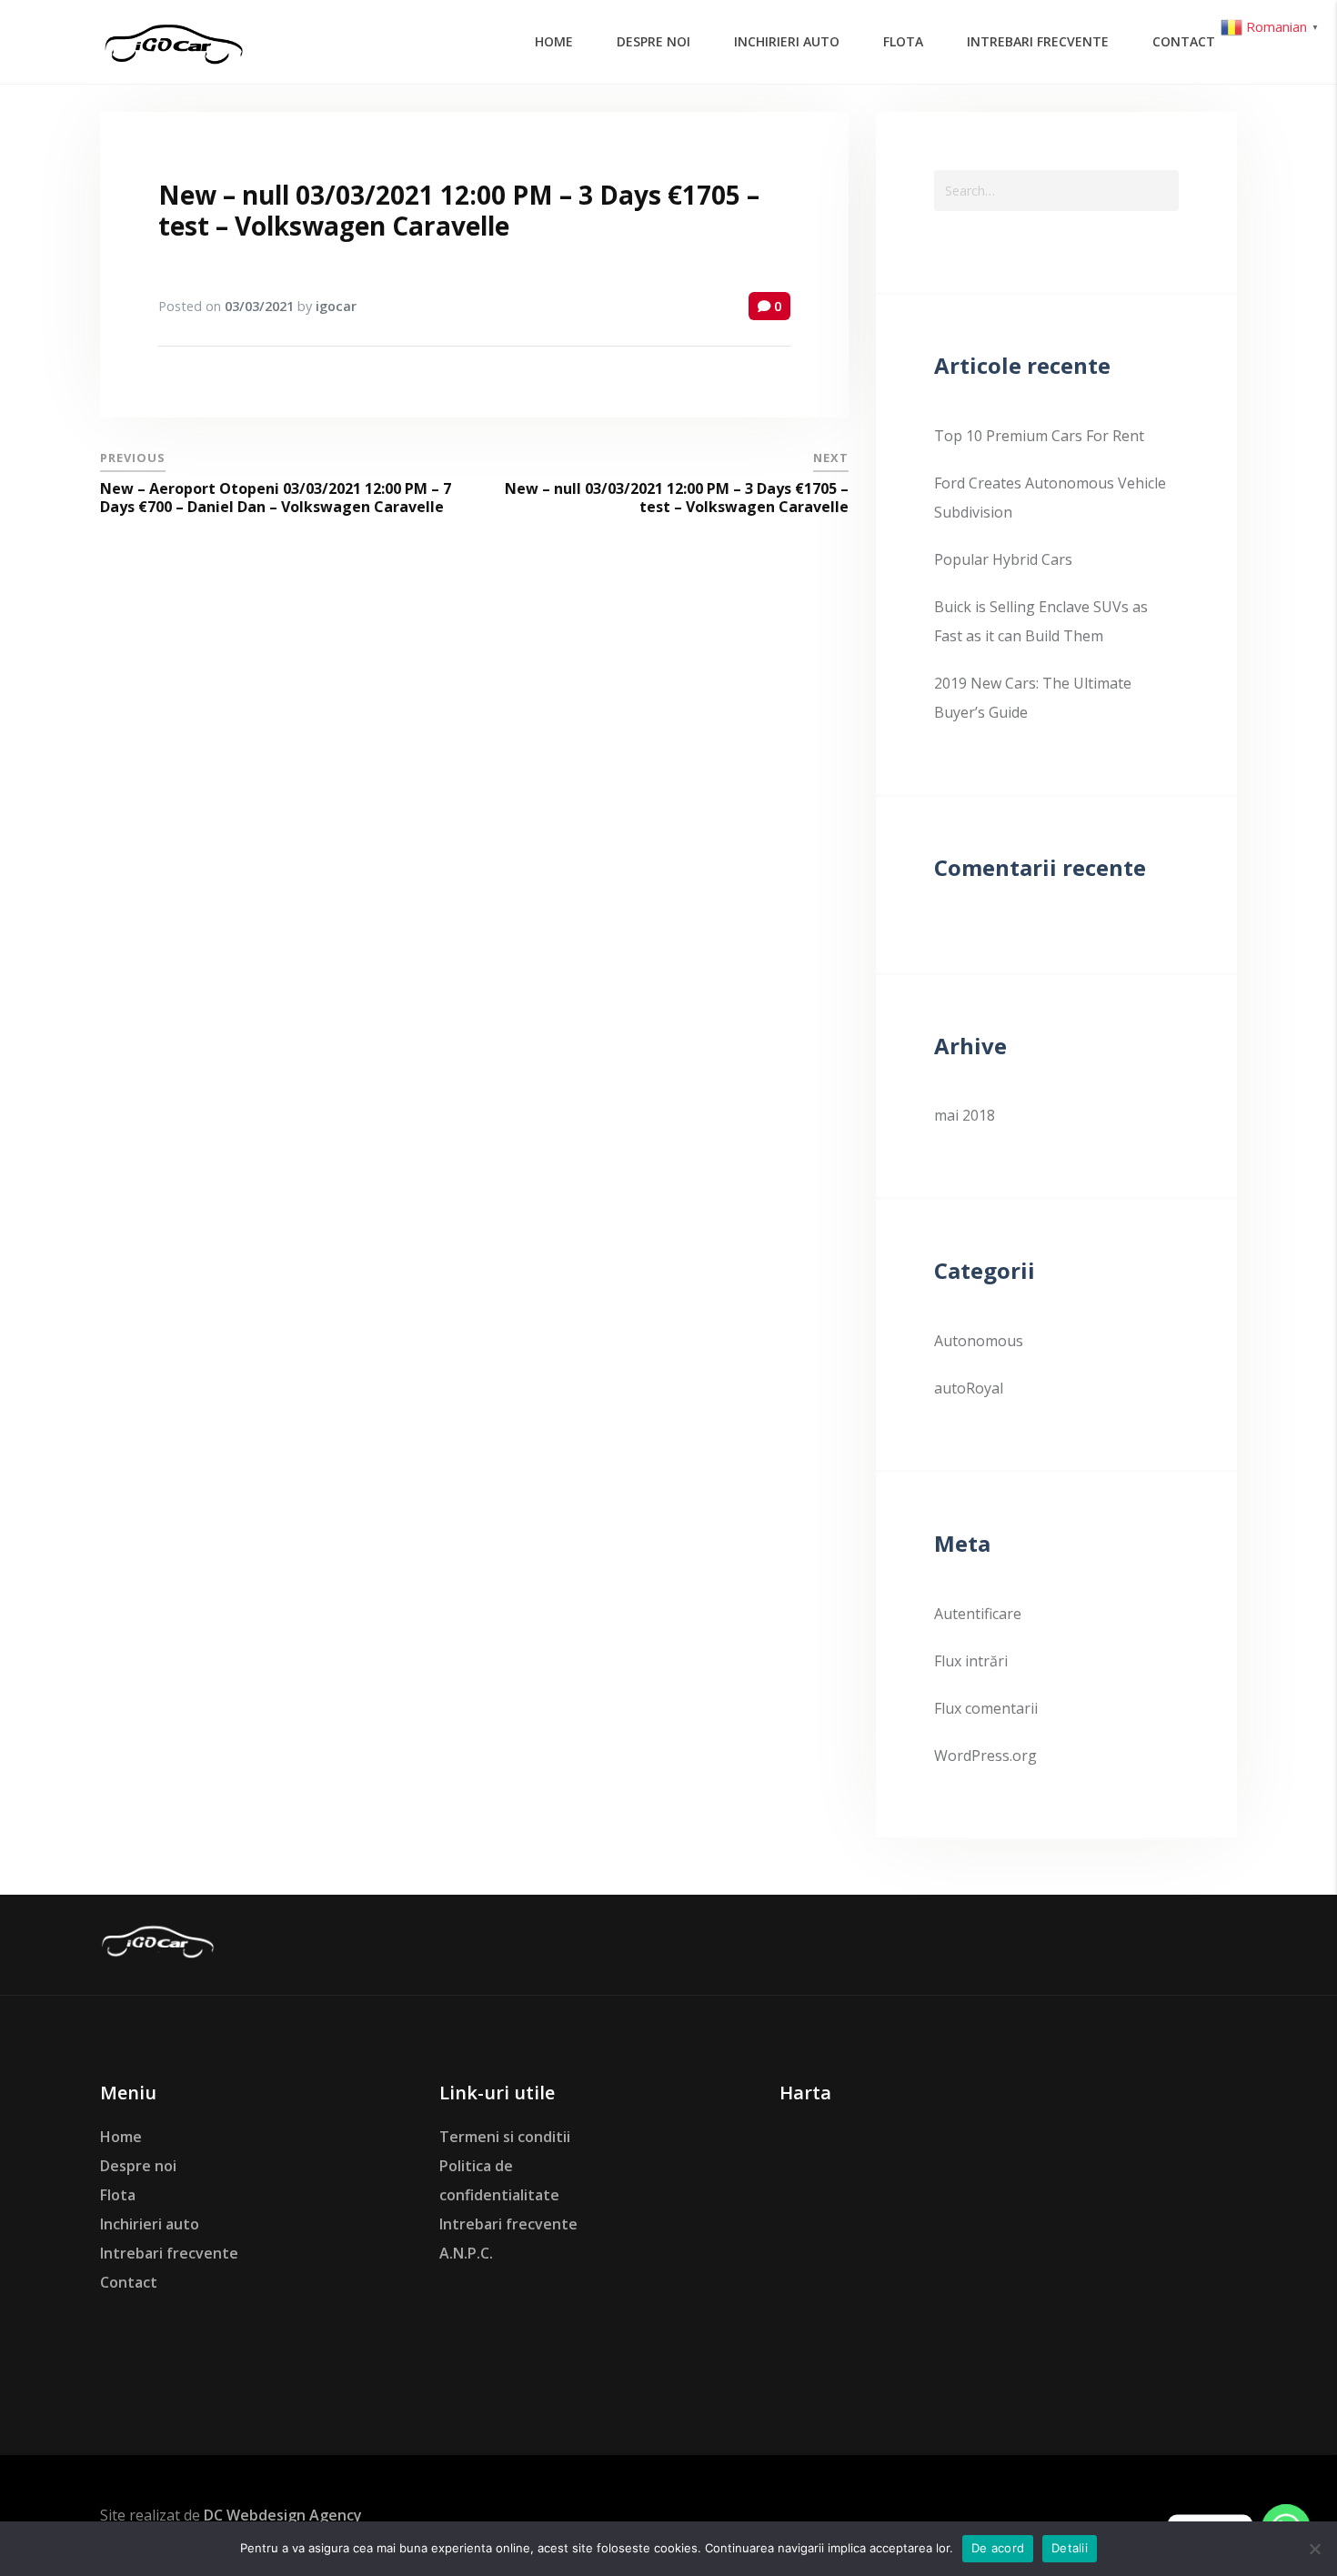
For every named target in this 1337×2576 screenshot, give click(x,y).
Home (121, 2137)
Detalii (1070, 2548)
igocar (336, 306)
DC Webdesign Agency (283, 2515)
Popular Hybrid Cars (1003, 559)
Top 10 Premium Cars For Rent (1039, 436)
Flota (118, 2195)
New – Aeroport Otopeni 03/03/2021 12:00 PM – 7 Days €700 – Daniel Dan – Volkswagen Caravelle (276, 498)
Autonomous (979, 1341)
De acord (998, 2548)
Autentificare (978, 1614)
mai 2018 (965, 1115)
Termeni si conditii (505, 2137)
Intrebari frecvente (169, 2253)
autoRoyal (969, 1388)
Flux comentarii (986, 1708)
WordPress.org (985, 1756)
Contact (129, 2282)
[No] (1314, 2549)
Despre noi (138, 2166)
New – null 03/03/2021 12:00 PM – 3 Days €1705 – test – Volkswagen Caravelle (459, 210)
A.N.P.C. (466, 2253)
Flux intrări (971, 1661)
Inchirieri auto (150, 2224)
